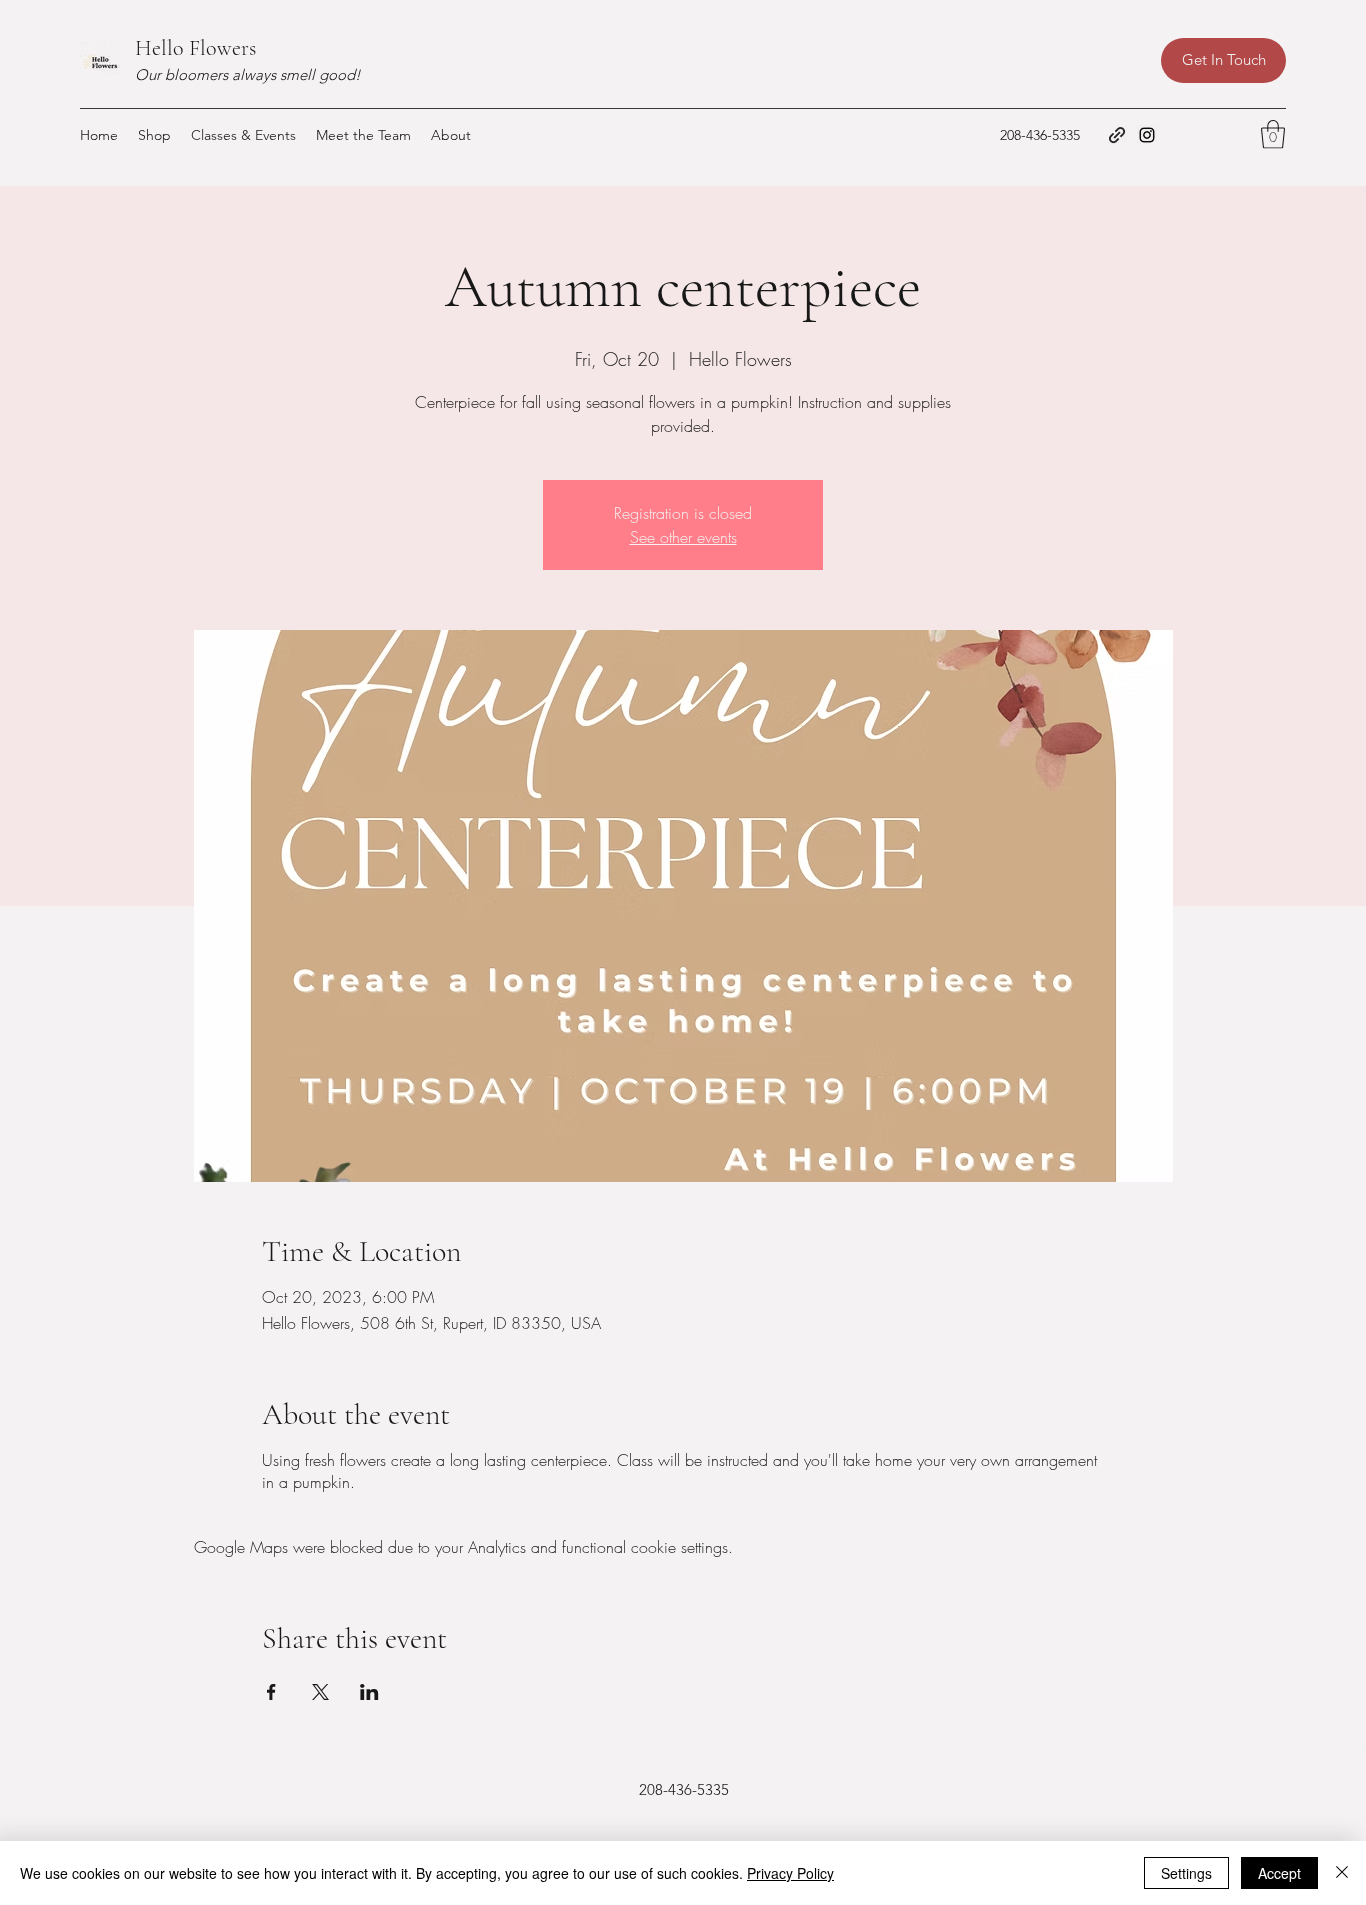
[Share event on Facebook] (271, 1692)
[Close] (1342, 1873)
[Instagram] (1147, 135)
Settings (1186, 1873)
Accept (1279, 1873)
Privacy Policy (790, 1873)
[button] (1273, 134)
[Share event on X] (320, 1692)
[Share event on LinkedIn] (369, 1692)
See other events (683, 537)
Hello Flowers (195, 48)
